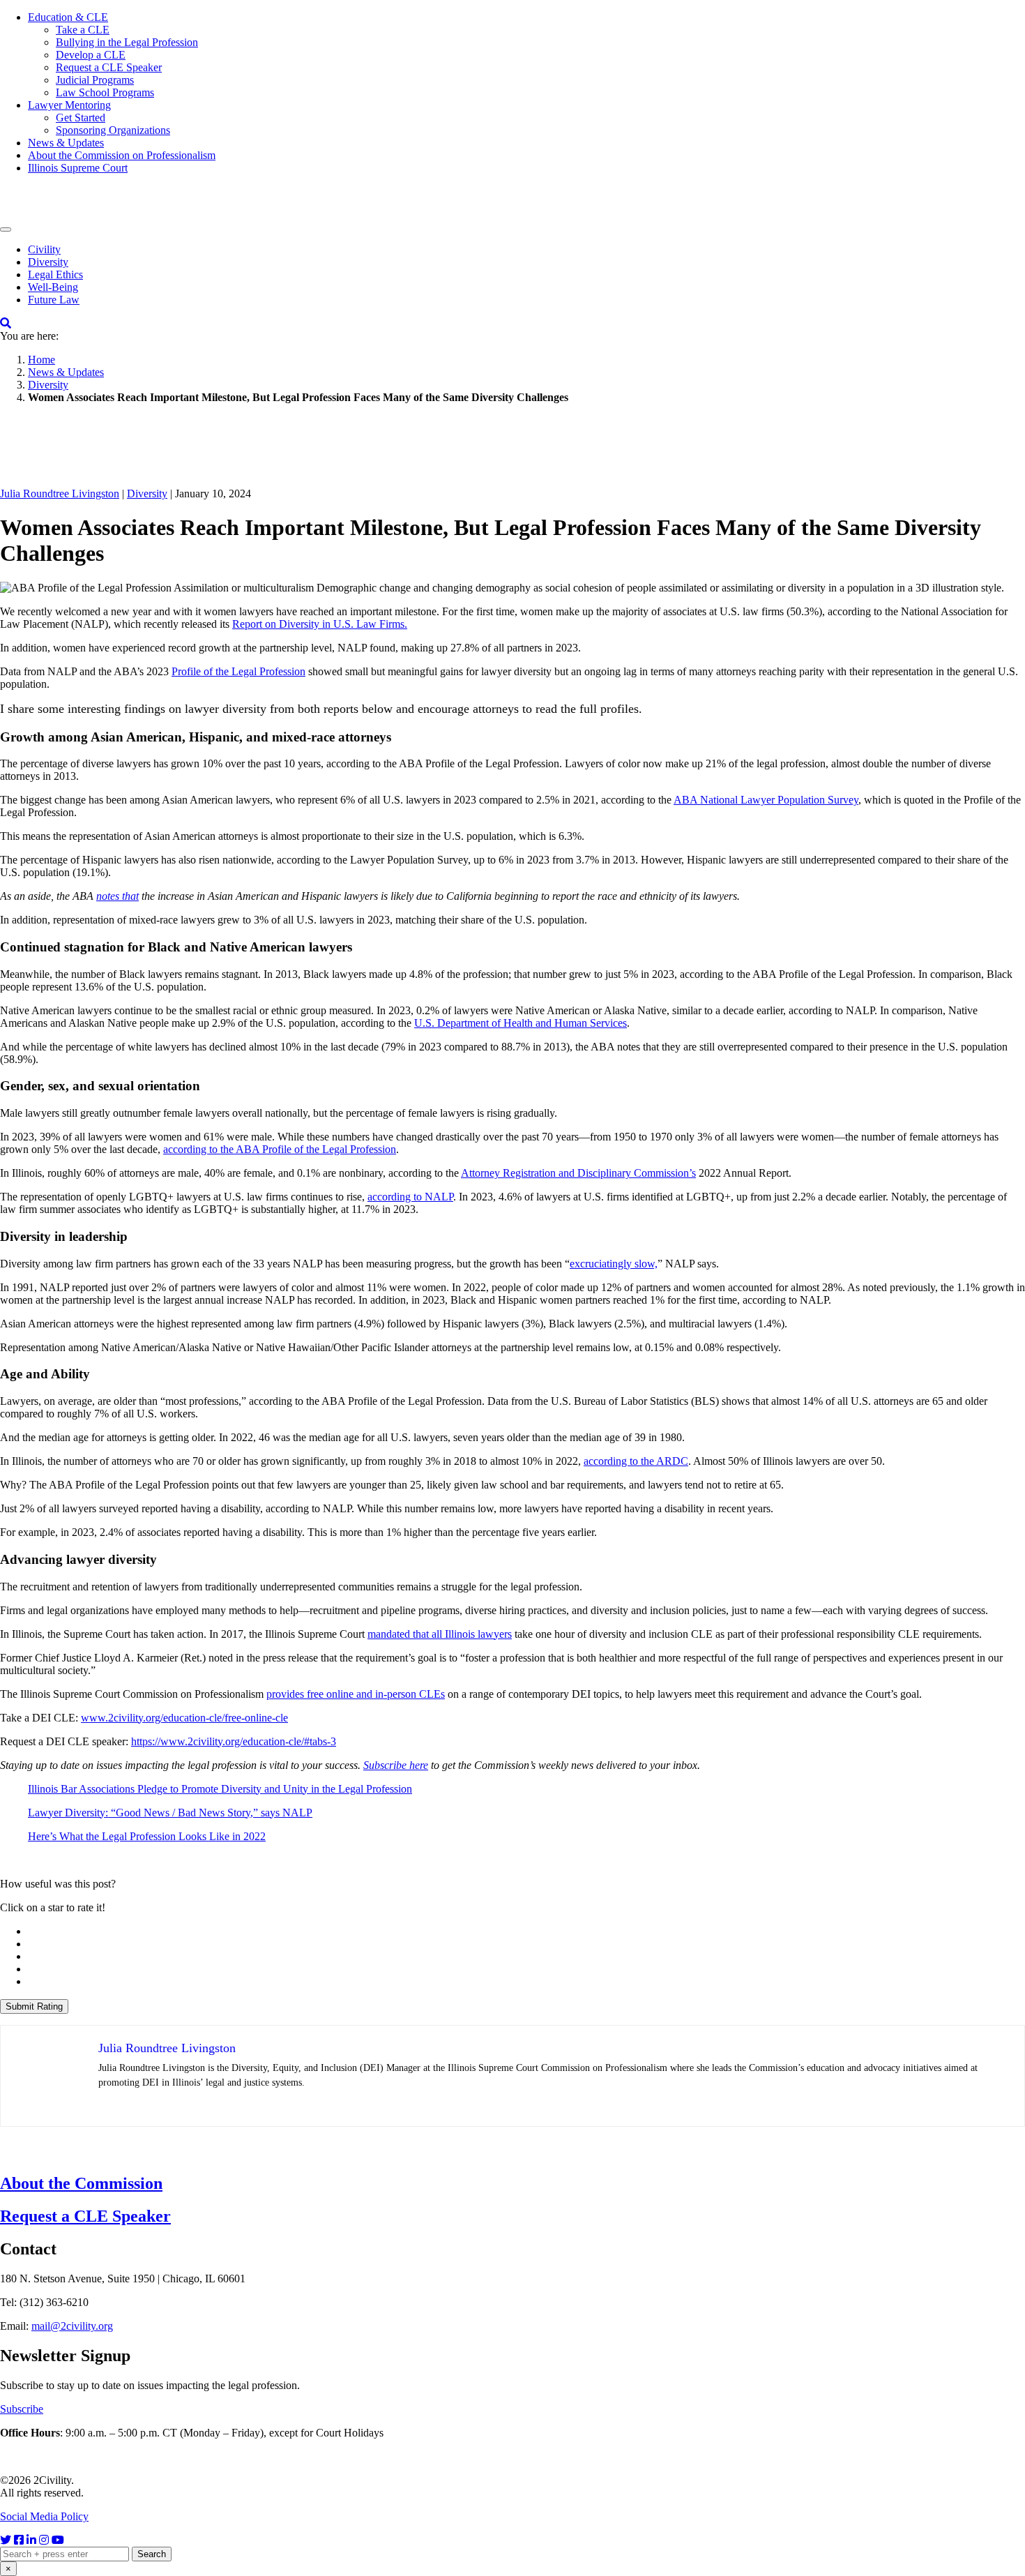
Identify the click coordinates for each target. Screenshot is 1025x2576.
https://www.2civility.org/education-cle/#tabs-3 (234, 1741)
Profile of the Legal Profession (238, 671)
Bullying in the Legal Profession (127, 42)
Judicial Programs (95, 80)
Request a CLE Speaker (109, 67)
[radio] (526, 1931)
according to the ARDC (636, 1461)
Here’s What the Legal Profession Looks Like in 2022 (147, 1836)
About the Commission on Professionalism (122, 155)
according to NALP (410, 1197)
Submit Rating (34, 2006)
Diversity (48, 262)
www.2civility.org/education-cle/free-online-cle (184, 1718)
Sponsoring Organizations (113, 130)
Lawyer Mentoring (69, 105)
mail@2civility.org (72, 2326)
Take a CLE (83, 30)
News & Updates (66, 143)
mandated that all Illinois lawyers (440, 1634)
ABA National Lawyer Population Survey (766, 800)
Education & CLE (68, 17)
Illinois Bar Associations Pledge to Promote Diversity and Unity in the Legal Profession (220, 1789)
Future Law (54, 300)
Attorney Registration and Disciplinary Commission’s (578, 1173)
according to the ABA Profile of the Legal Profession (280, 1149)
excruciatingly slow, (614, 1264)
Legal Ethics (55, 274)
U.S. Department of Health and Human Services (521, 1023)
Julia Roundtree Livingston (60, 494)
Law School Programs (105, 92)
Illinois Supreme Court (78, 168)
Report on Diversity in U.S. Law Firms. (320, 624)
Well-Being (53, 287)
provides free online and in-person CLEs (356, 1694)
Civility (44, 249)
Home (41, 360)
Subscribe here (396, 1765)
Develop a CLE (91, 55)
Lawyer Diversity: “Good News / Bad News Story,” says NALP (170, 1813)
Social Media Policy (44, 2516)
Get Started (81, 118)
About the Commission (81, 2183)
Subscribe (22, 2409)
